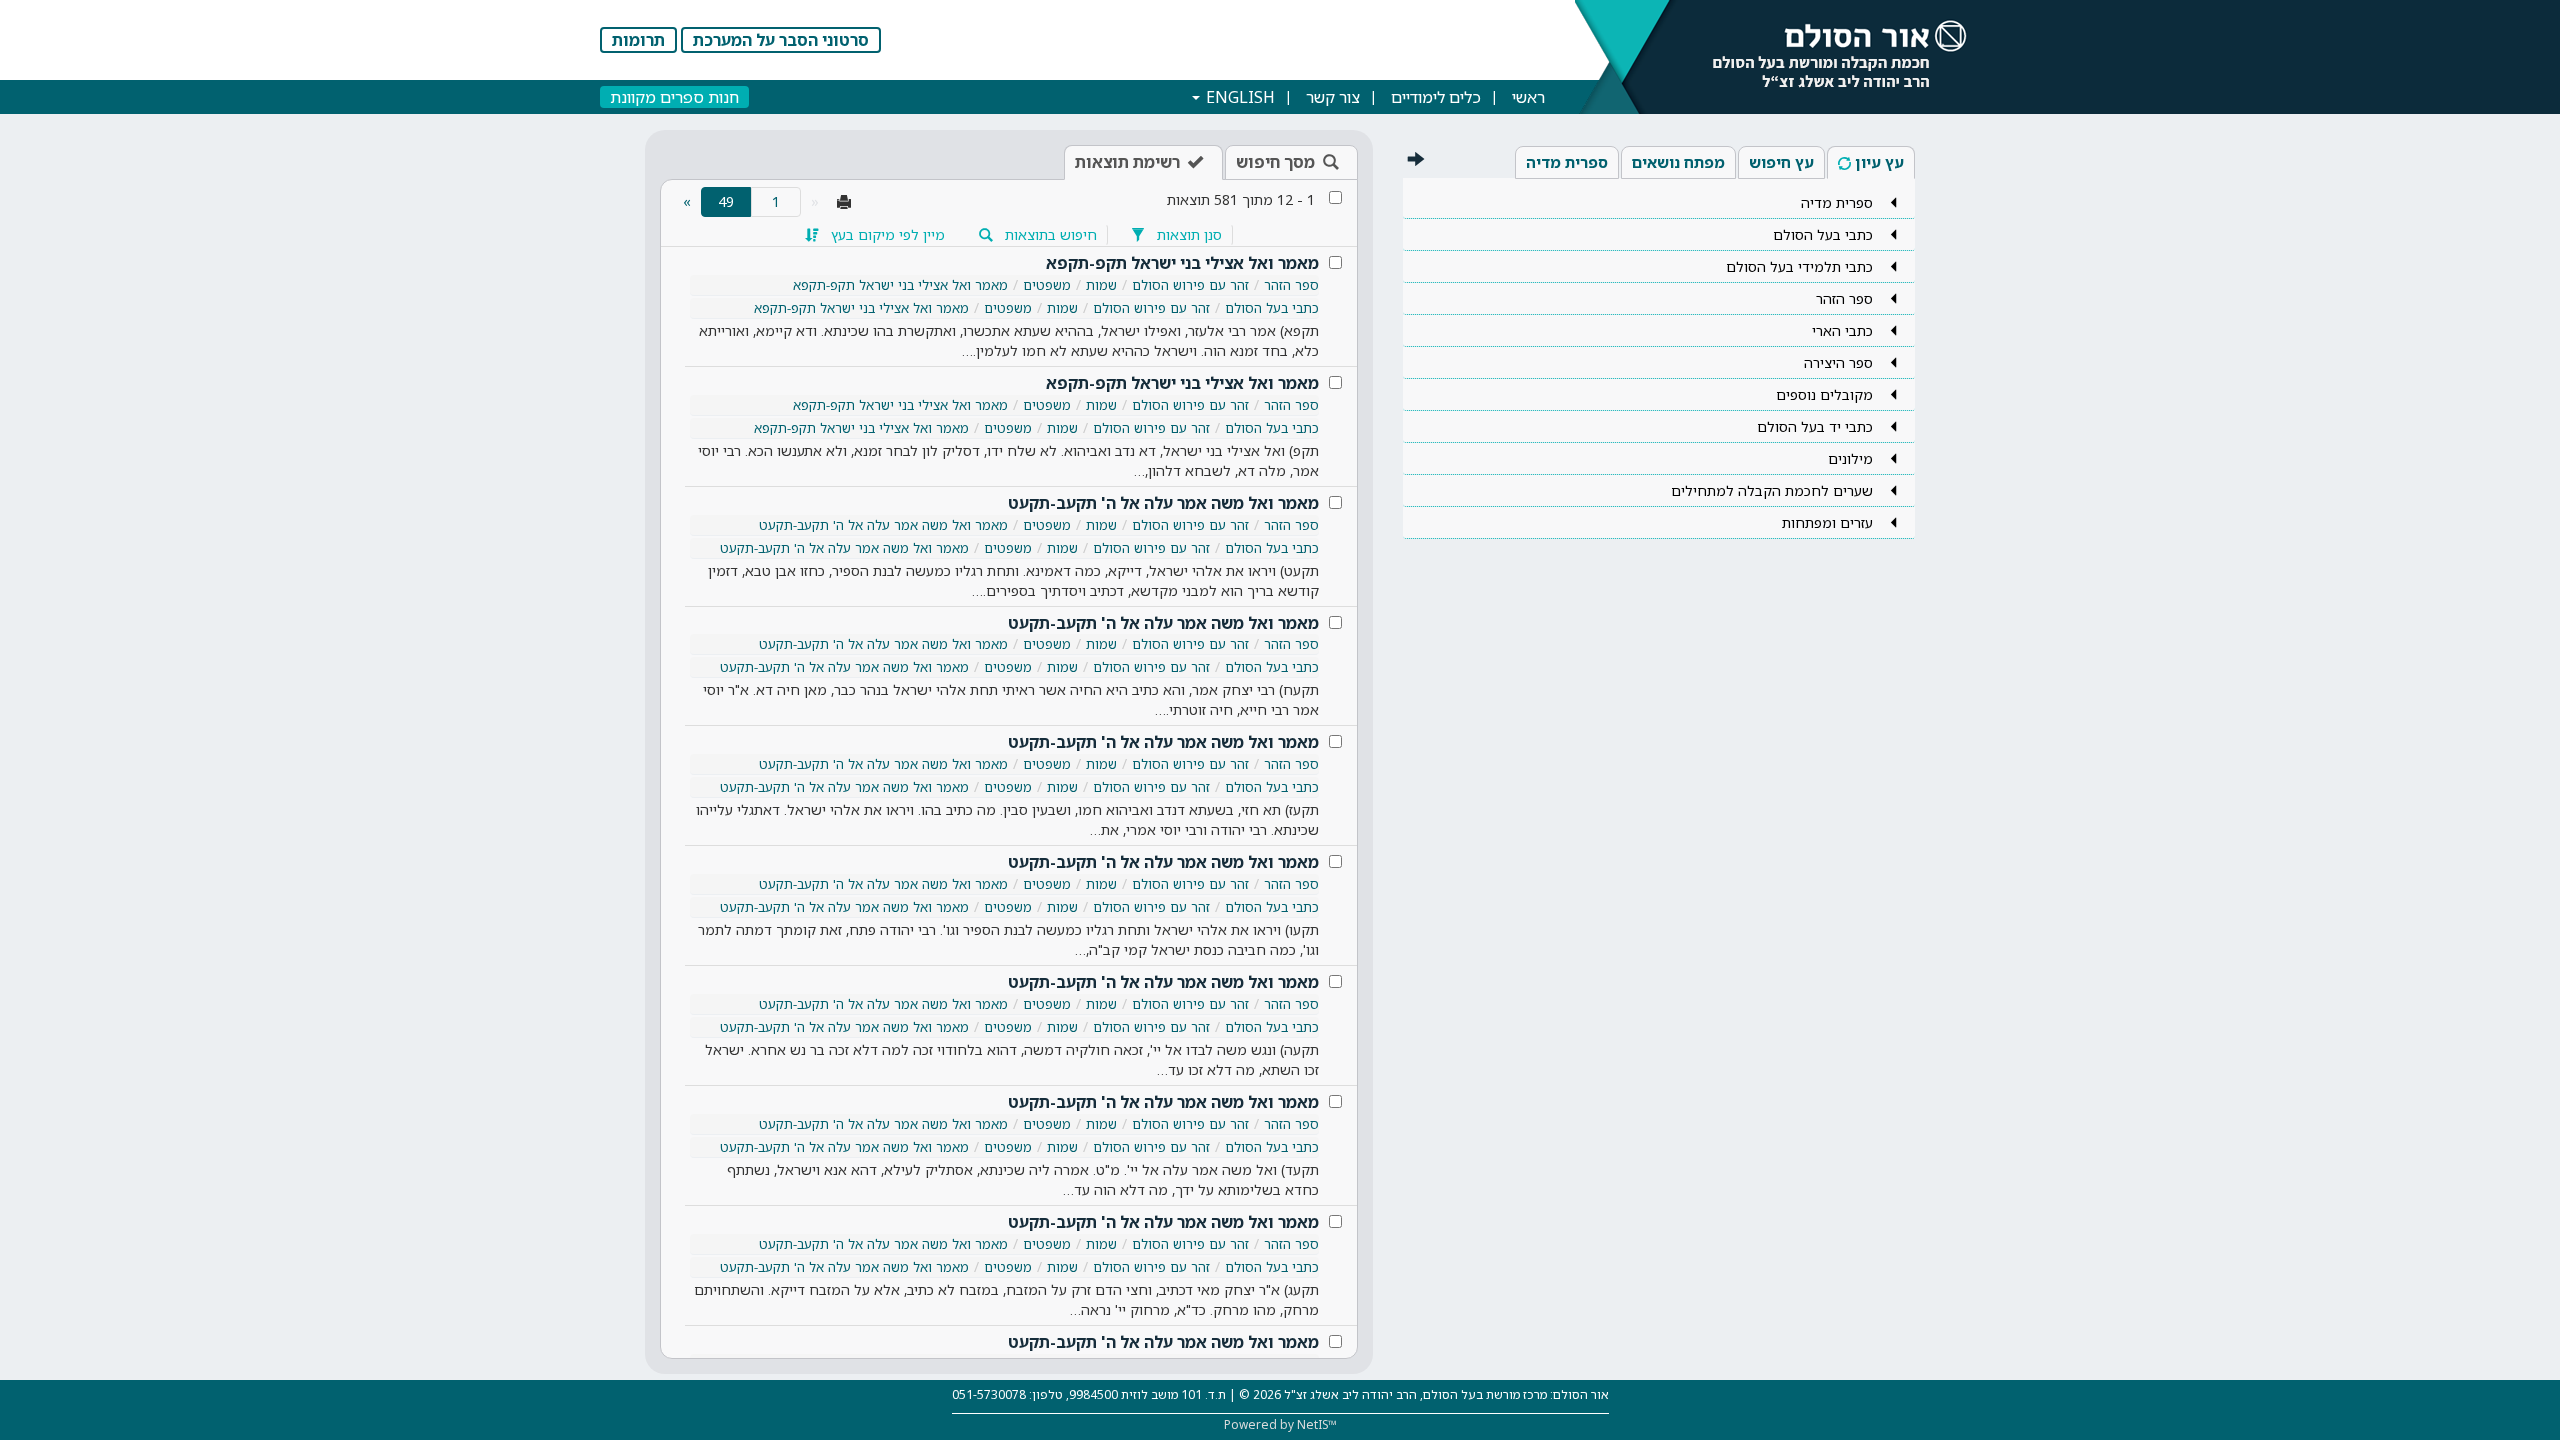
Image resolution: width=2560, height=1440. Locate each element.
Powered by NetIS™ (1280, 1424)
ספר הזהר (1291, 285)
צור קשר (1333, 97)
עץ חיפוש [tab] (1781, 162)
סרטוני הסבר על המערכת (781, 40)
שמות (1101, 285)
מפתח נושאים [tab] (1678, 162)
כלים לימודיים (1436, 97)
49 (717, 201)
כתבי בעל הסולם (1272, 308)
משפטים (1047, 285)
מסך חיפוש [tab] (1275, 162)
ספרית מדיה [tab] (1567, 162)
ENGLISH (1238, 97)
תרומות (638, 40)
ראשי (1528, 97)
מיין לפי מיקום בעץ (886, 234)
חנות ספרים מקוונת (674, 97)
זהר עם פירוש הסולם (1190, 285)
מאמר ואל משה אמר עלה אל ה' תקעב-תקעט (1163, 503)
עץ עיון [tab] (1879, 162)
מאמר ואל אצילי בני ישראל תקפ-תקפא (1182, 263)
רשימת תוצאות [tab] (1127, 162)
